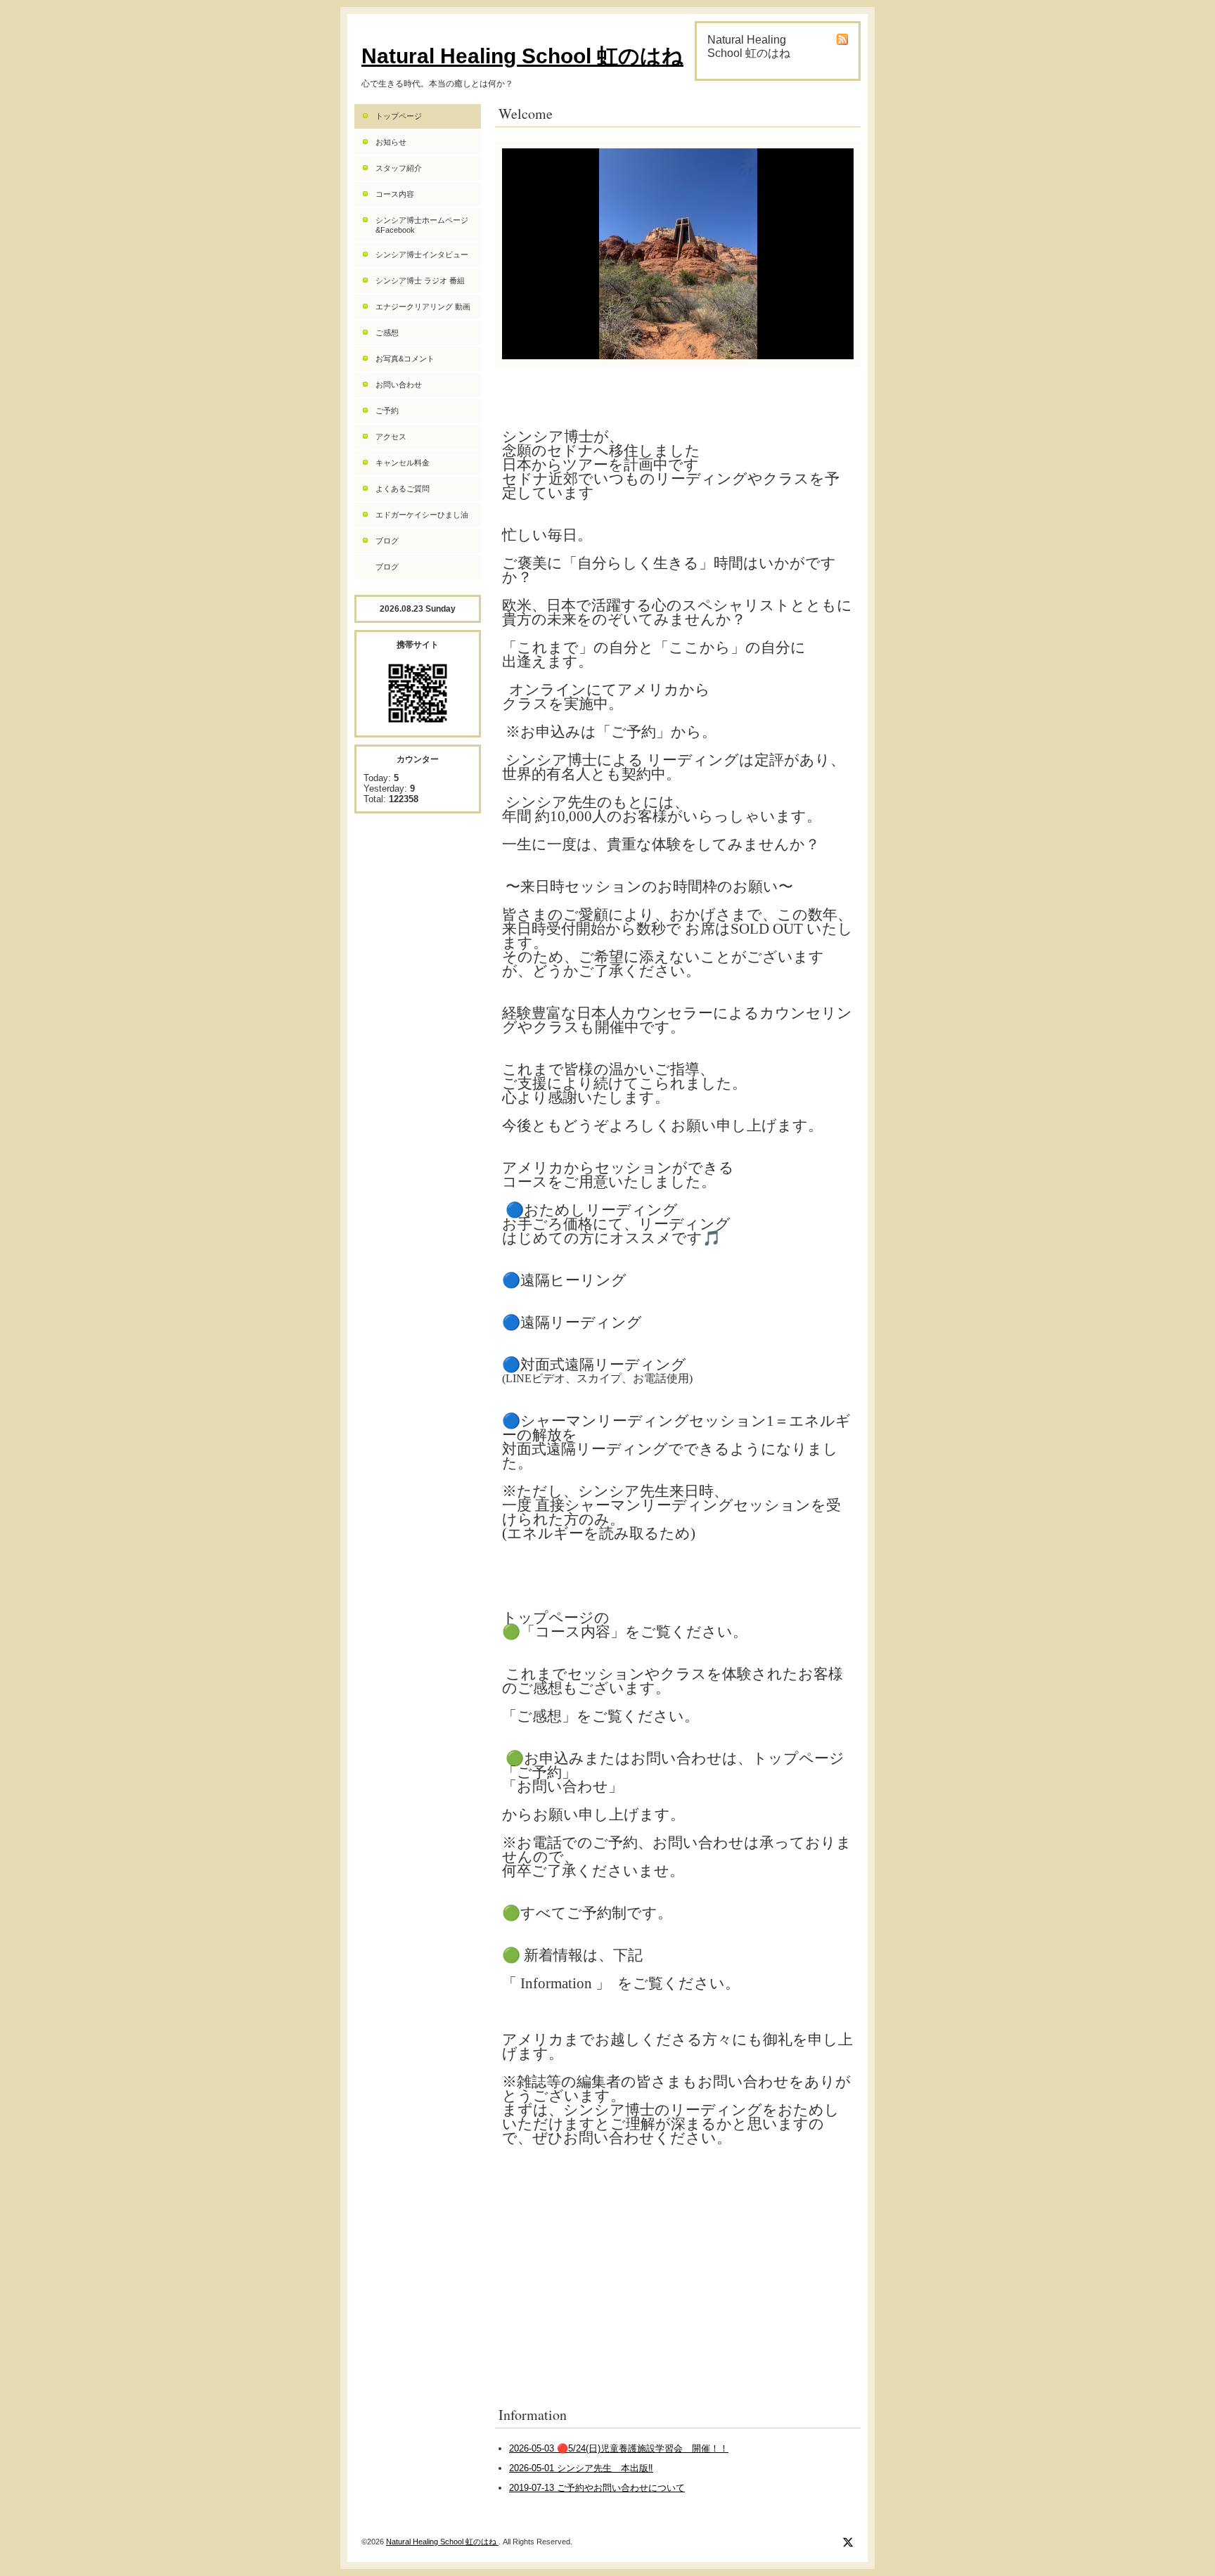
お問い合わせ (399, 385)
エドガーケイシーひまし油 (422, 515)
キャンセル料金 (403, 463)
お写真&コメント (405, 359)
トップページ (399, 116)
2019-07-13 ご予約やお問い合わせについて (597, 2488)
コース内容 (395, 194)
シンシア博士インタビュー (422, 255)
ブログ (387, 541)
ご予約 (387, 411)
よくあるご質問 (403, 489)
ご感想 (387, 333)
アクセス (391, 437)
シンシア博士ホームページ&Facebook (422, 225)
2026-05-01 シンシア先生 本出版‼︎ (581, 2468)
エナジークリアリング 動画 (423, 307)
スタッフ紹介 (399, 168)
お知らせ (391, 142)
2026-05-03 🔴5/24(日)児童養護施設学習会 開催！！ (619, 2448)
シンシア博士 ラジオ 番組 (420, 281)
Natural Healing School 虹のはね (522, 56)
